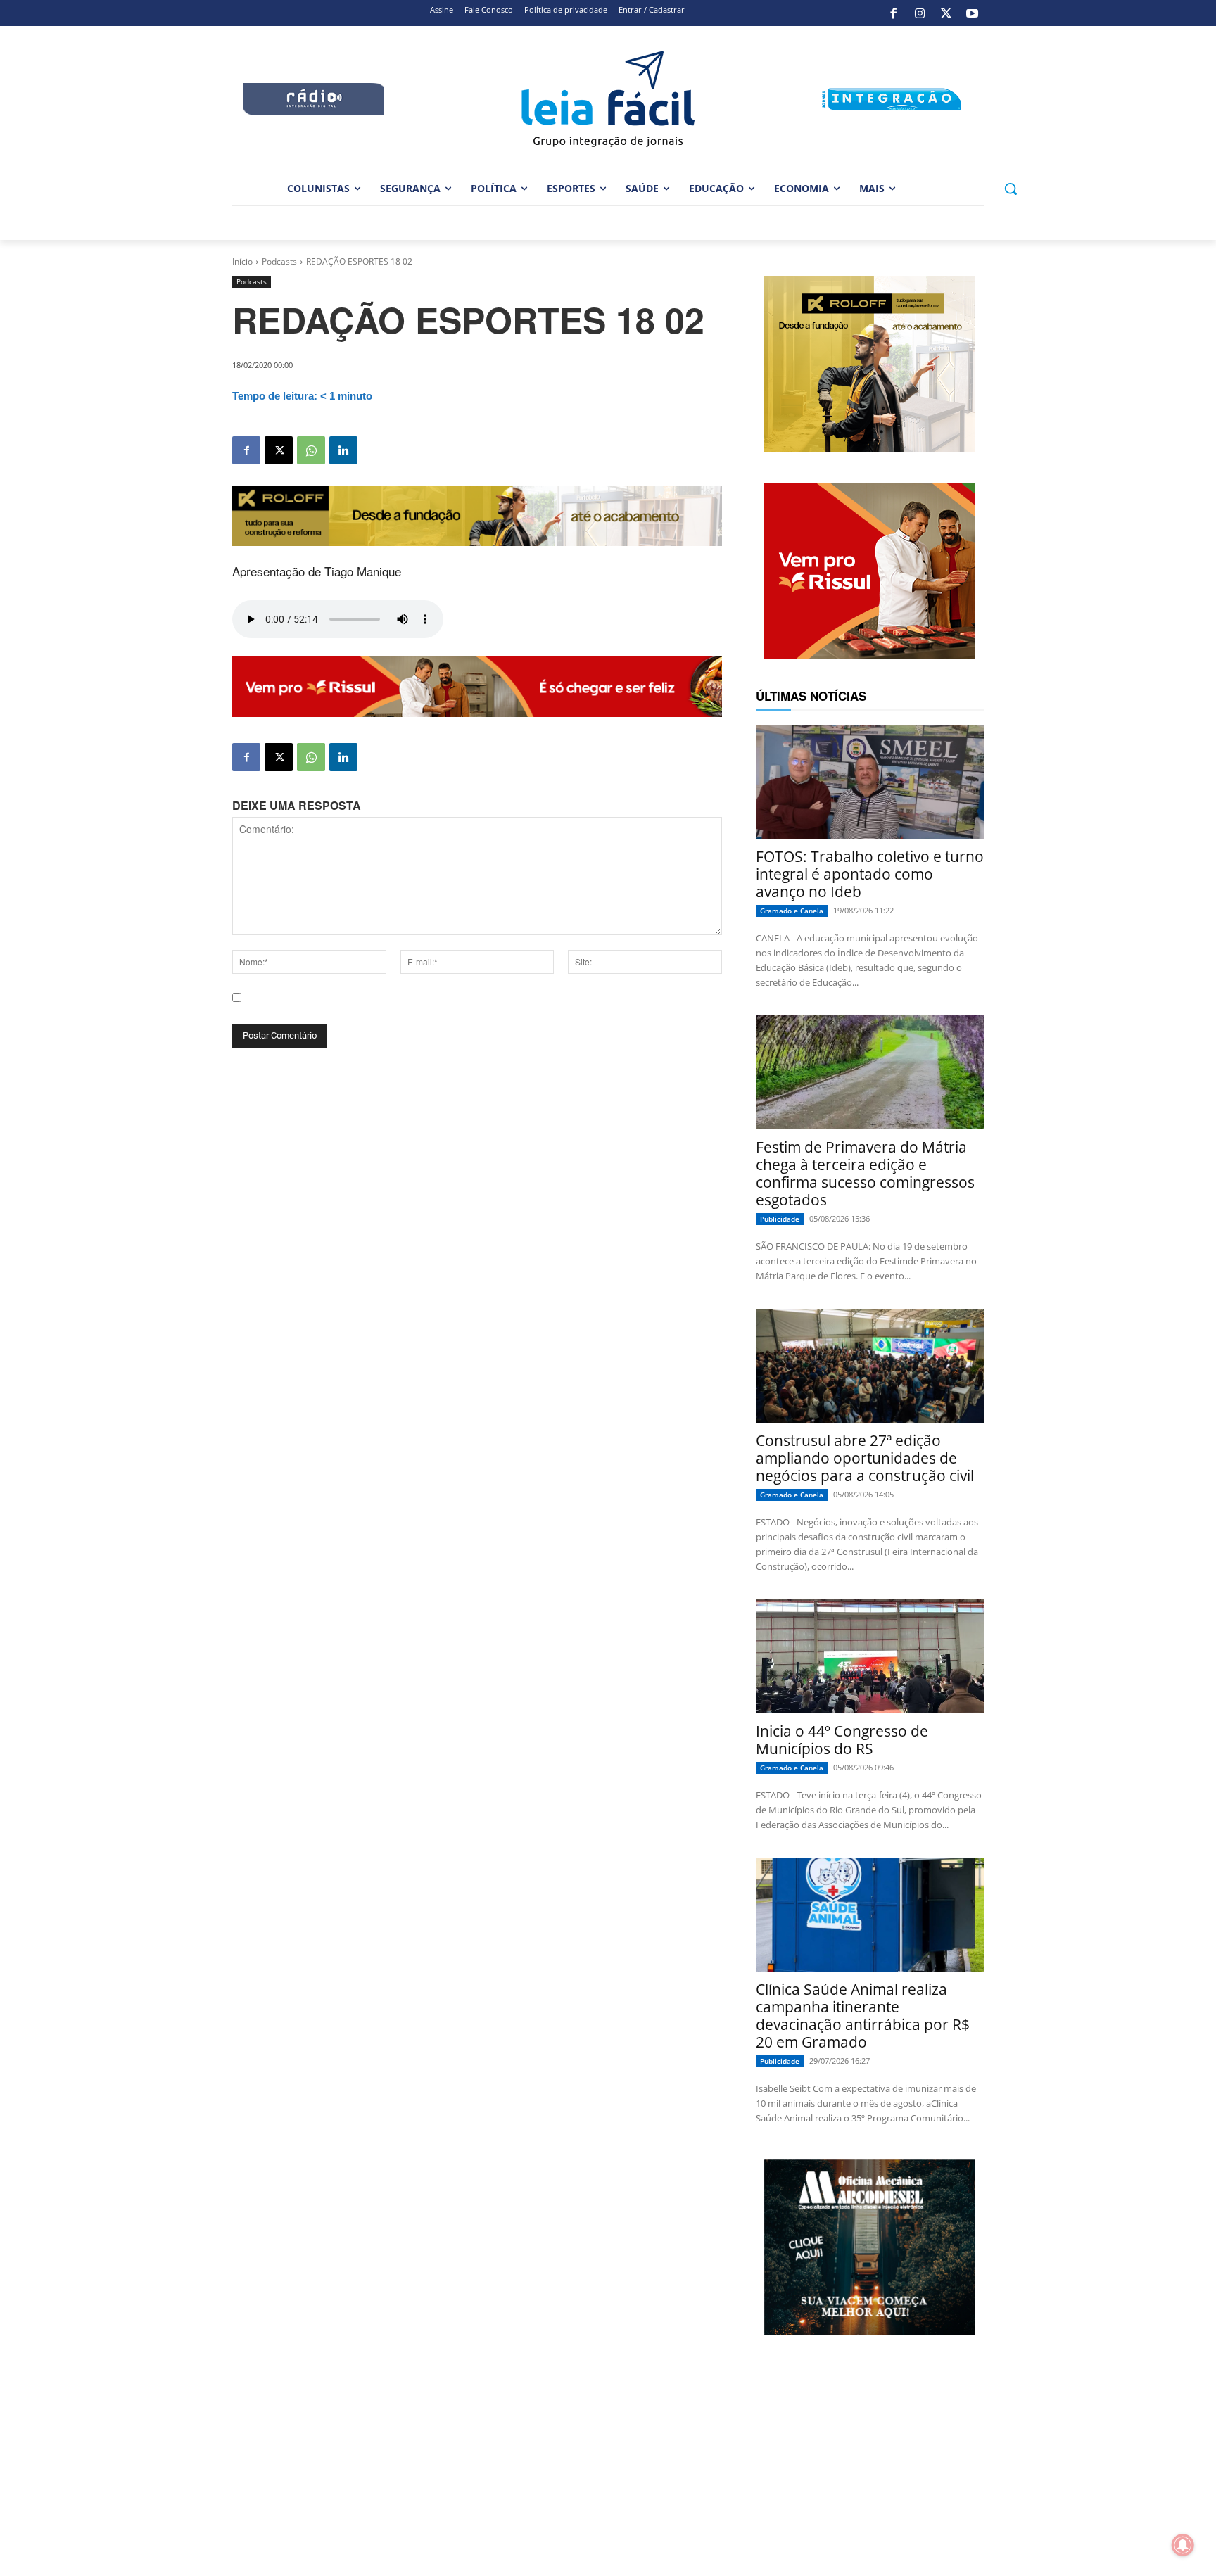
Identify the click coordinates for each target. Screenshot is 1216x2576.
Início (242, 261)
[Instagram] (920, 13)
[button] (1011, 189)
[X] (946, 13)
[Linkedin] (343, 450)
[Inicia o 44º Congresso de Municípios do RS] (870, 1656)
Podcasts (279, 261)
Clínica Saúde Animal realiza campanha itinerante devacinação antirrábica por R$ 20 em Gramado (863, 2016)
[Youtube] (973, 13)
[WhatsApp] (311, 450)
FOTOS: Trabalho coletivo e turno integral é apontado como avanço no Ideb (870, 874)
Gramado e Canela (792, 911)
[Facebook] (894, 13)
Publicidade (780, 1219)
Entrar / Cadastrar (652, 9)
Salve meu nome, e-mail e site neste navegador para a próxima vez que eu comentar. (440, 1010)
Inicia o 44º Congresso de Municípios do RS (842, 1740)
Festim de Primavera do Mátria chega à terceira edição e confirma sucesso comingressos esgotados (865, 1173)
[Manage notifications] (1183, 2545)
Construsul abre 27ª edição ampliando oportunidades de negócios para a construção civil (865, 1458)
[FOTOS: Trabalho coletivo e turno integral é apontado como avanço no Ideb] (870, 782)
